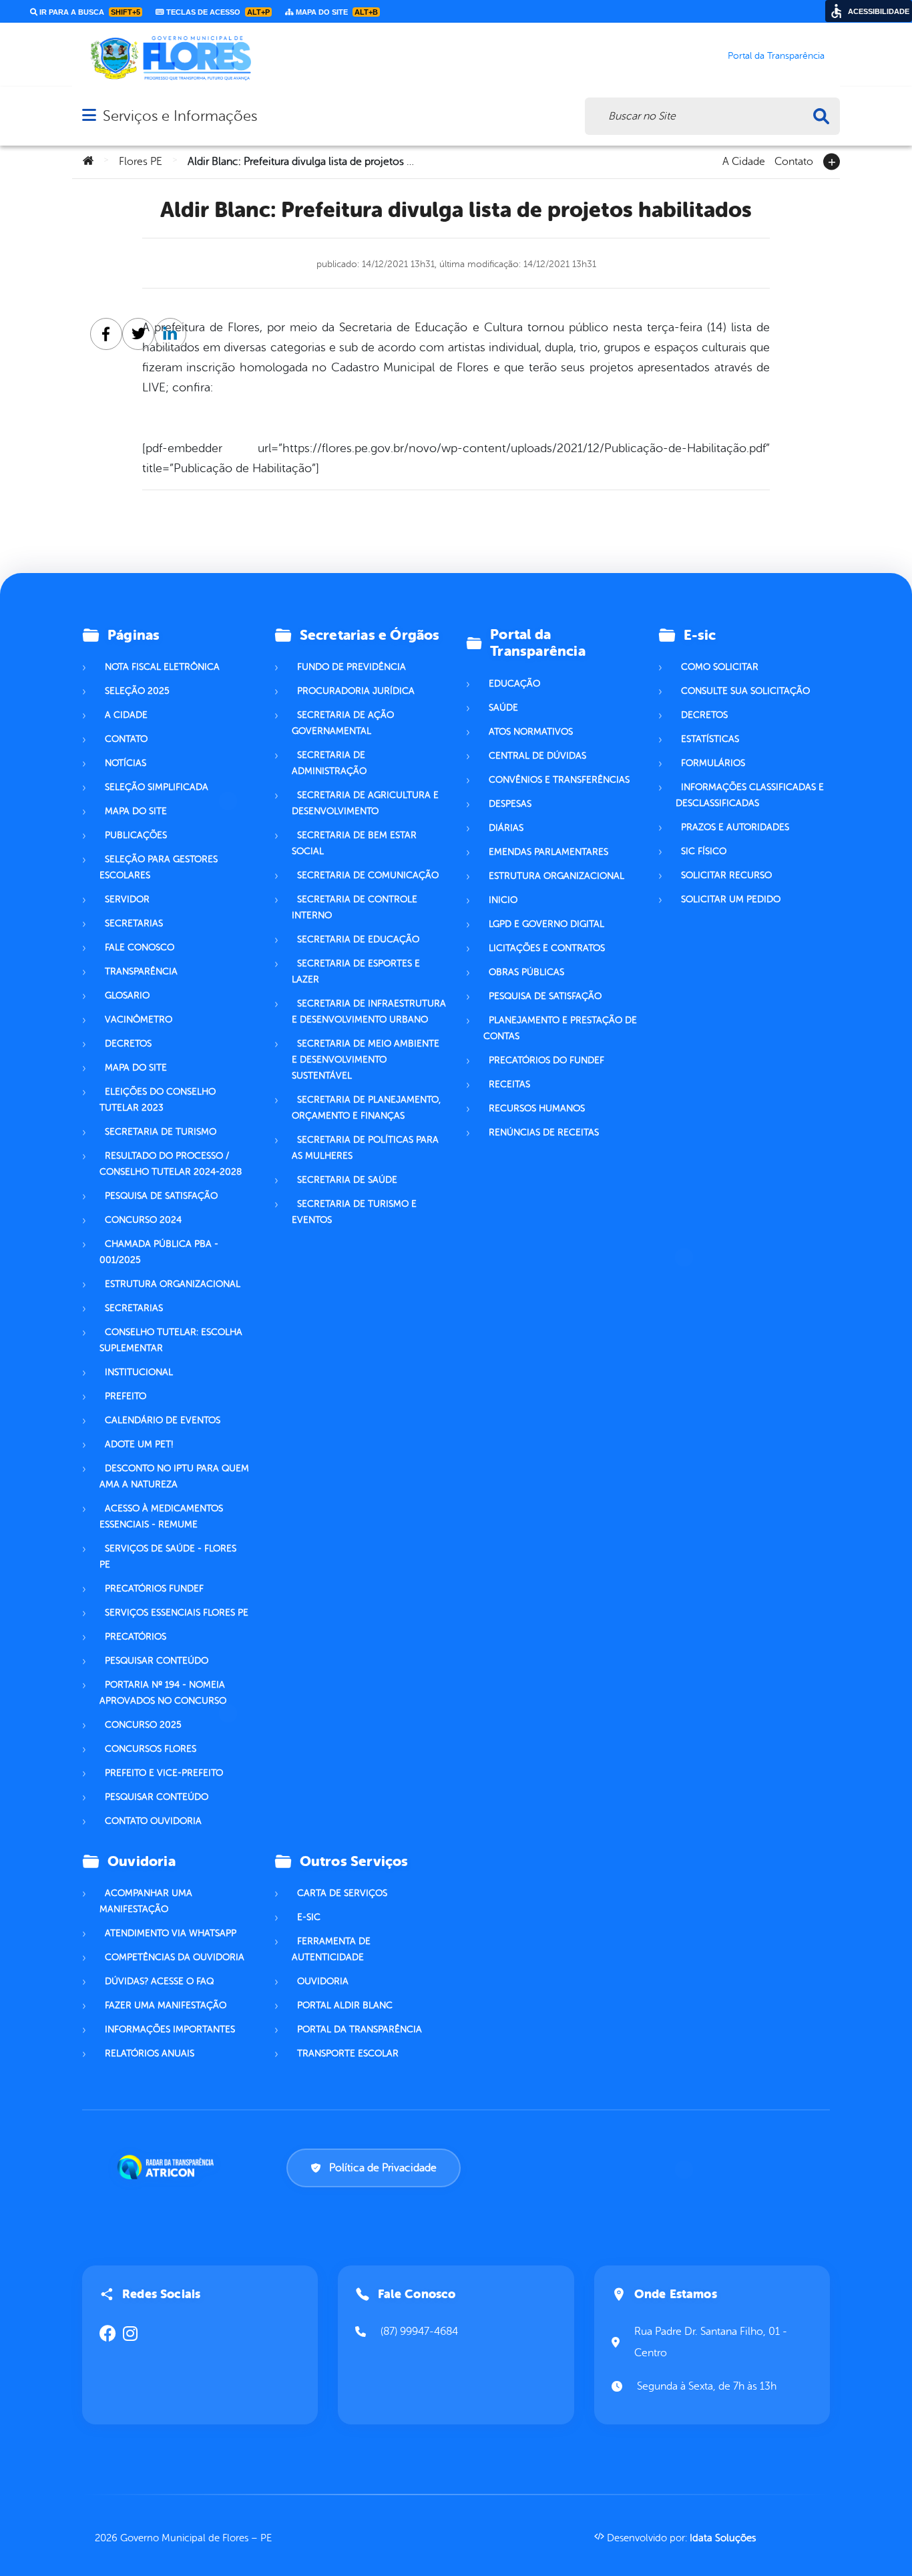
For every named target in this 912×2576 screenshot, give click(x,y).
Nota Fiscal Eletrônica (162, 667)
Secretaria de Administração (329, 763)
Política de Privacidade (383, 2168)
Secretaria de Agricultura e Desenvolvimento (365, 803)
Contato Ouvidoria (153, 1821)
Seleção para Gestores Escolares (159, 867)
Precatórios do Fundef (546, 1060)
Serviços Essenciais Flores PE (177, 1613)
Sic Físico (704, 851)
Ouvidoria (323, 1981)
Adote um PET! (139, 1444)
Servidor (127, 899)
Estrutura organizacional (173, 1284)
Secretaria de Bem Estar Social (354, 843)
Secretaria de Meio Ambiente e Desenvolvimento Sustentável (366, 1060)
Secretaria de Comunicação (368, 875)
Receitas (509, 1084)
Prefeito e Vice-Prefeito (164, 1773)
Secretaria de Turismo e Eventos (354, 1212)
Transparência (141, 971)
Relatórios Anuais (150, 2053)
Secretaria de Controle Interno (355, 907)
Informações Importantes (170, 2029)
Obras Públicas (526, 972)
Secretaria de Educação (358, 939)
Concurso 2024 (143, 1220)
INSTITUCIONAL (139, 1372)
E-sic (309, 1917)
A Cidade (744, 160)
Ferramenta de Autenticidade (331, 1949)
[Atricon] (168, 2167)
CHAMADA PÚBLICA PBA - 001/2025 (159, 1252)
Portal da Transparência (360, 2029)
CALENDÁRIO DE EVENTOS (163, 1420)
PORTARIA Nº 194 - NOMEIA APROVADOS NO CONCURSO (163, 1693)
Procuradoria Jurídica (356, 691)
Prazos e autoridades (735, 827)
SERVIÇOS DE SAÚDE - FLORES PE (168, 1556)
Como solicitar (720, 667)
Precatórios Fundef (154, 1589)
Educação (514, 684)
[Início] (88, 162)
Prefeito (126, 1396)
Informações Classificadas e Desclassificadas (750, 795)
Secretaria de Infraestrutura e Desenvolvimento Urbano (369, 1011)
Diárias (506, 828)
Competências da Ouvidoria (175, 1957)
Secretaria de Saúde (347, 1180)
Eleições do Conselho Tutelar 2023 (158, 1100)
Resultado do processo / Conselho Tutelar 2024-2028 (171, 1164)
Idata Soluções (723, 2538)
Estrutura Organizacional (556, 876)
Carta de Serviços (342, 1893)
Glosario (127, 995)
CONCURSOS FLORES (151, 1749)
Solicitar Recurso (726, 875)
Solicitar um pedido (731, 899)
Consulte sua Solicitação (745, 691)
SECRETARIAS (134, 1308)
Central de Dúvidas (537, 756)
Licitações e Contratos (547, 948)
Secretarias (134, 923)
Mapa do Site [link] (336, 12)
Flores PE (141, 162)
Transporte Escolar (348, 2053)
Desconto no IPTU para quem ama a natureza (174, 1476)
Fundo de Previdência (352, 667)
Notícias (126, 763)
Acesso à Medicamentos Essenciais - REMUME (161, 1516)
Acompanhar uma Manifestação (146, 1901)
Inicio (503, 900)
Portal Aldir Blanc (345, 2005)
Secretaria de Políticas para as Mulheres (365, 1148)
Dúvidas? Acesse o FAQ (159, 1981)
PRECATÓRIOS (136, 1637)
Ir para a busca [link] (89, 12)
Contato (794, 160)
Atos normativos (531, 732)
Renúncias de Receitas (544, 1132)
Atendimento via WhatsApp (171, 1933)
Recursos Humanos (537, 1108)
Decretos (128, 1044)
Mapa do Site (136, 811)
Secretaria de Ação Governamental (343, 723)
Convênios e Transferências (559, 780)
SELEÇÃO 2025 (137, 691)
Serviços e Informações (180, 116)
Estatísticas (710, 739)
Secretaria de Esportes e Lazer (356, 971)
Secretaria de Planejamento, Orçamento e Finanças (366, 1108)
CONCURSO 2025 (143, 1725)
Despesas (510, 804)
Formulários (713, 763)
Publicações (136, 835)
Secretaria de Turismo (161, 1132)
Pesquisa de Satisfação (161, 1196)
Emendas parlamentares (548, 852)
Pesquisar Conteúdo (157, 1661)
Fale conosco (140, 947)
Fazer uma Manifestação (166, 2005)
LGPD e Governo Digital (546, 924)
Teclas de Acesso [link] (217, 12)
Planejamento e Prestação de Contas (560, 1028)
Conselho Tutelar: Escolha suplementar (171, 1340)
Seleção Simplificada (157, 787)
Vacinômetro (139, 1020)
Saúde (503, 708)
